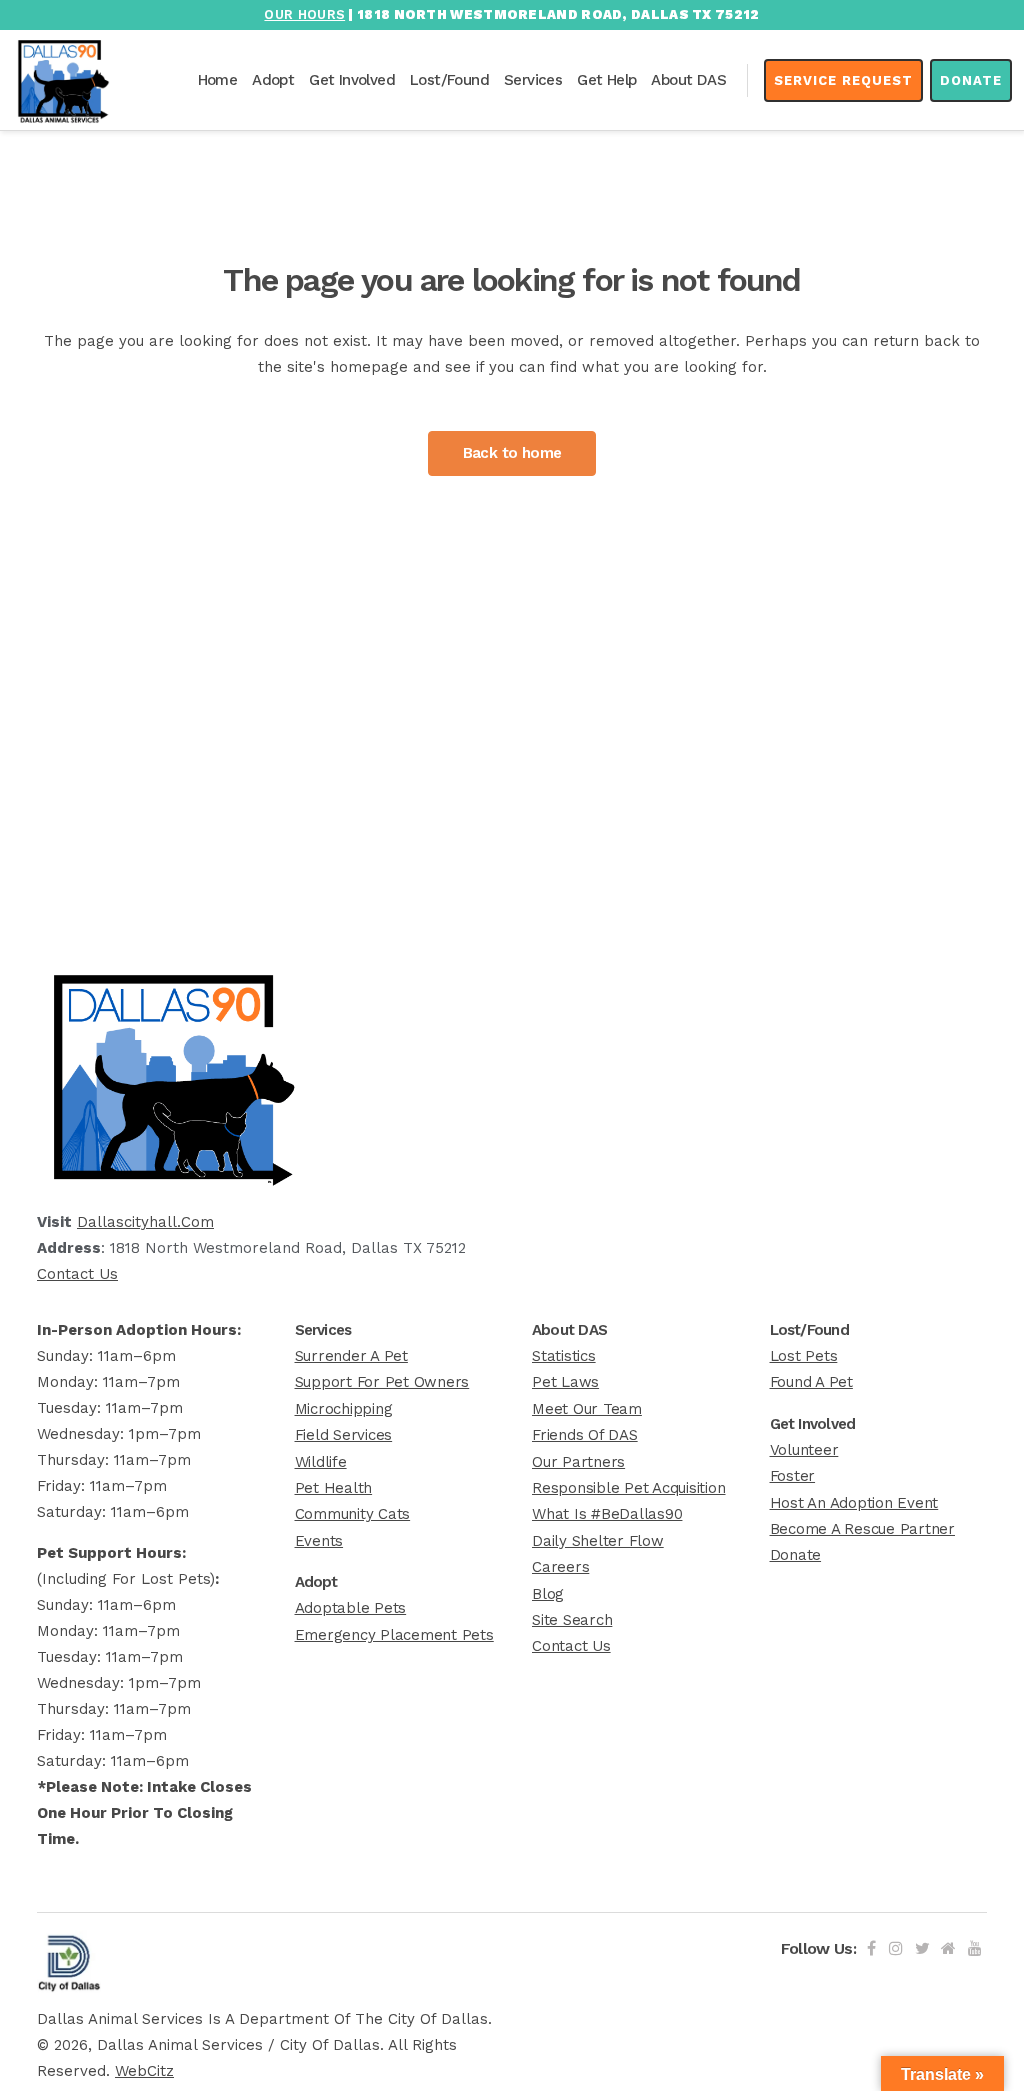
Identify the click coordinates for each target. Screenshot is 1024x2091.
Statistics (564, 1356)
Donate (971, 80)
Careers (560, 1567)
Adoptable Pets (351, 1608)
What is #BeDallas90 (607, 1514)
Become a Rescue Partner (862, 1529)
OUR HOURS (304, 14)
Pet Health (334, 1488)
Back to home (512, 453)
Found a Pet (811, 1382)
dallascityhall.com (145, 1222)
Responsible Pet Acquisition (629, 1488)
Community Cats (353, 1514)
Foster (793, 1476)
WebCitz (144, 2071)
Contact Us (77, 1274)
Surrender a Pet (351, 1356)
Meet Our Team (587, 1409)
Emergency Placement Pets (394, 1635)
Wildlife (321, 1462)
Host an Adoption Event (854, 1503)
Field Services (344, 1435)
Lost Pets (804, 1356)
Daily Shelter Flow (598, 1541)
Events (319, 1541)
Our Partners (578, 1462)
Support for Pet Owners (382, 1382)
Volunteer (804, 1450)
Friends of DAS (585, 1435)
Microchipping (344, 1409)
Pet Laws (565, 1382)
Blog (548, 1594)
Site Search (572, 1620)
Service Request (843, 80)
